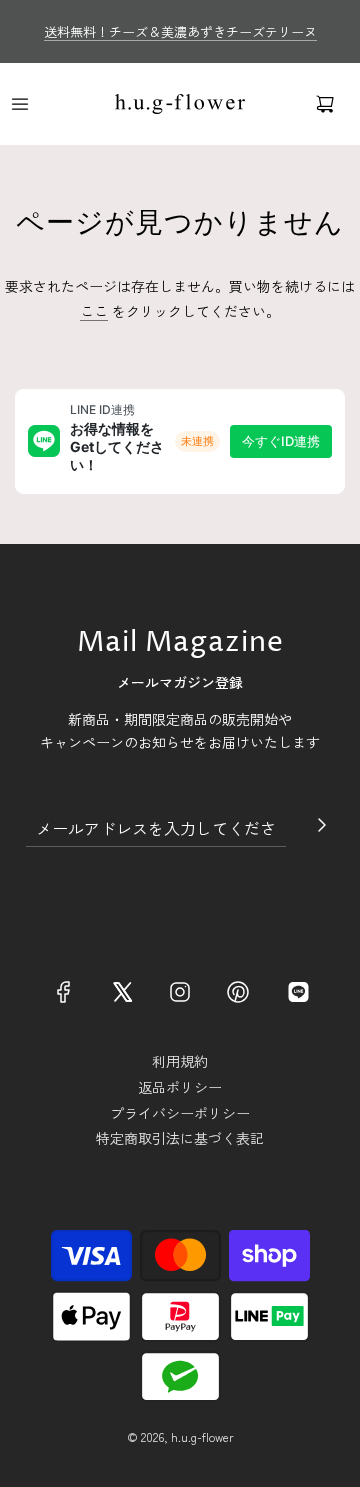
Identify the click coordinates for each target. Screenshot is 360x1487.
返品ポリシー (180, 1087)
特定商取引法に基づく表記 (180, 1138)
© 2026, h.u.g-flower (180, 1436)
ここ (94, 311)
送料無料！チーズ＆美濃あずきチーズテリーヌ (180, 31)
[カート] (325, 104)
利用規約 (180, 1061)
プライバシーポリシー (180, 1113)
